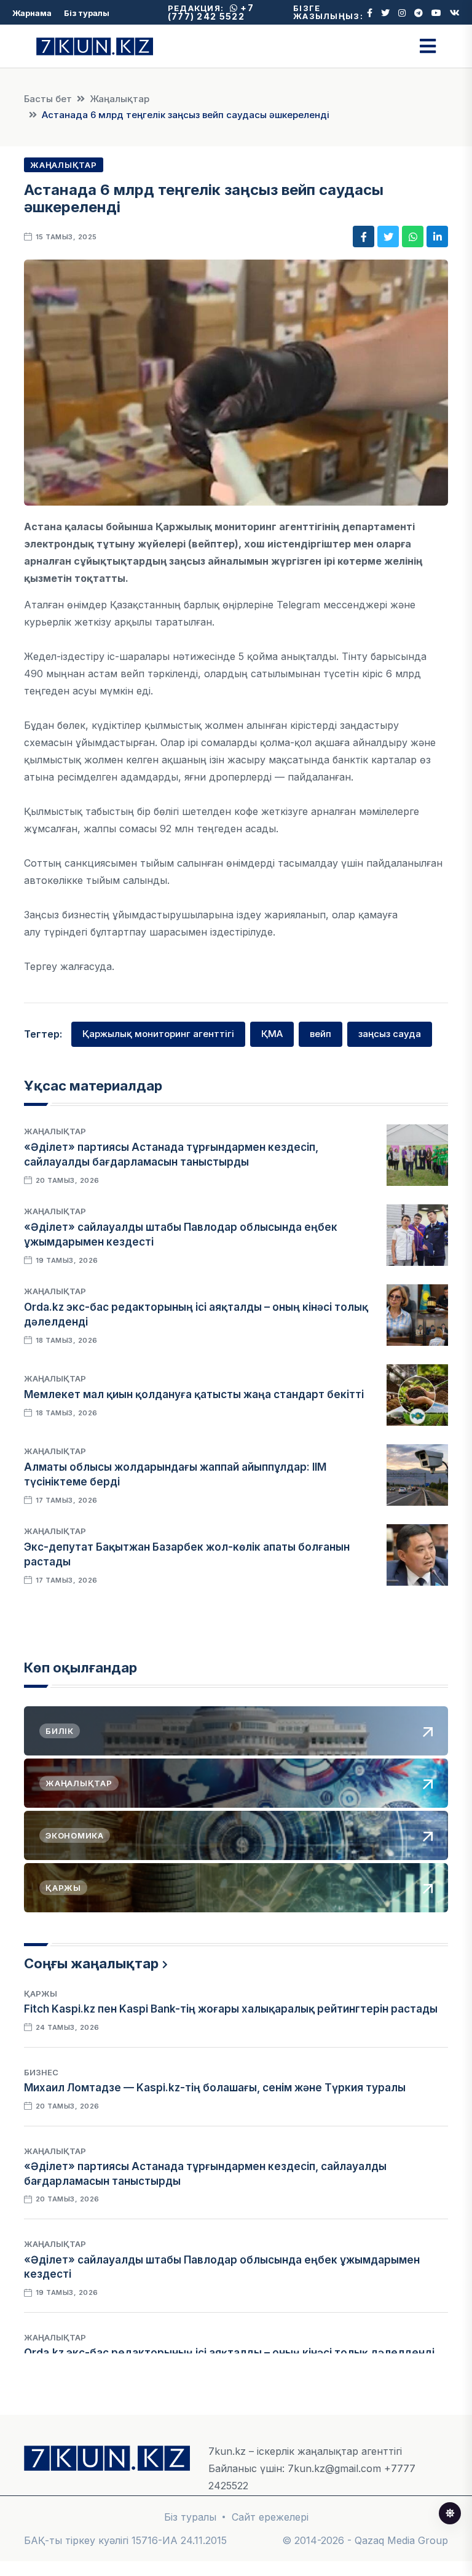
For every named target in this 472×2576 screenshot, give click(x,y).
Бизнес (41, 2072)
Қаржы (41, 1994)
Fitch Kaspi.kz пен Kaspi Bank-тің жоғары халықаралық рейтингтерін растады (231, 2009)
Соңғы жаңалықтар (91, 1963)
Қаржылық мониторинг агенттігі (158, 1034)
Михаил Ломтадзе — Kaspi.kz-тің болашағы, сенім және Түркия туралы (215, 2088)
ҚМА (272, 1034)
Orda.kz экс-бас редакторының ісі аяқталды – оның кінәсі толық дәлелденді (229, 2353)
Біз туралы (87, 13)
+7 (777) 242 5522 (211, 12)
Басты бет (48, 99)
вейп (321, 1034)
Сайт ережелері (270, 2517)
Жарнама (32, 13)
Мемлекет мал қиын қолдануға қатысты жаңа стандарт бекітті (194, 1394)
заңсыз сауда (390, 1034)
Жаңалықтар (120, 99)
